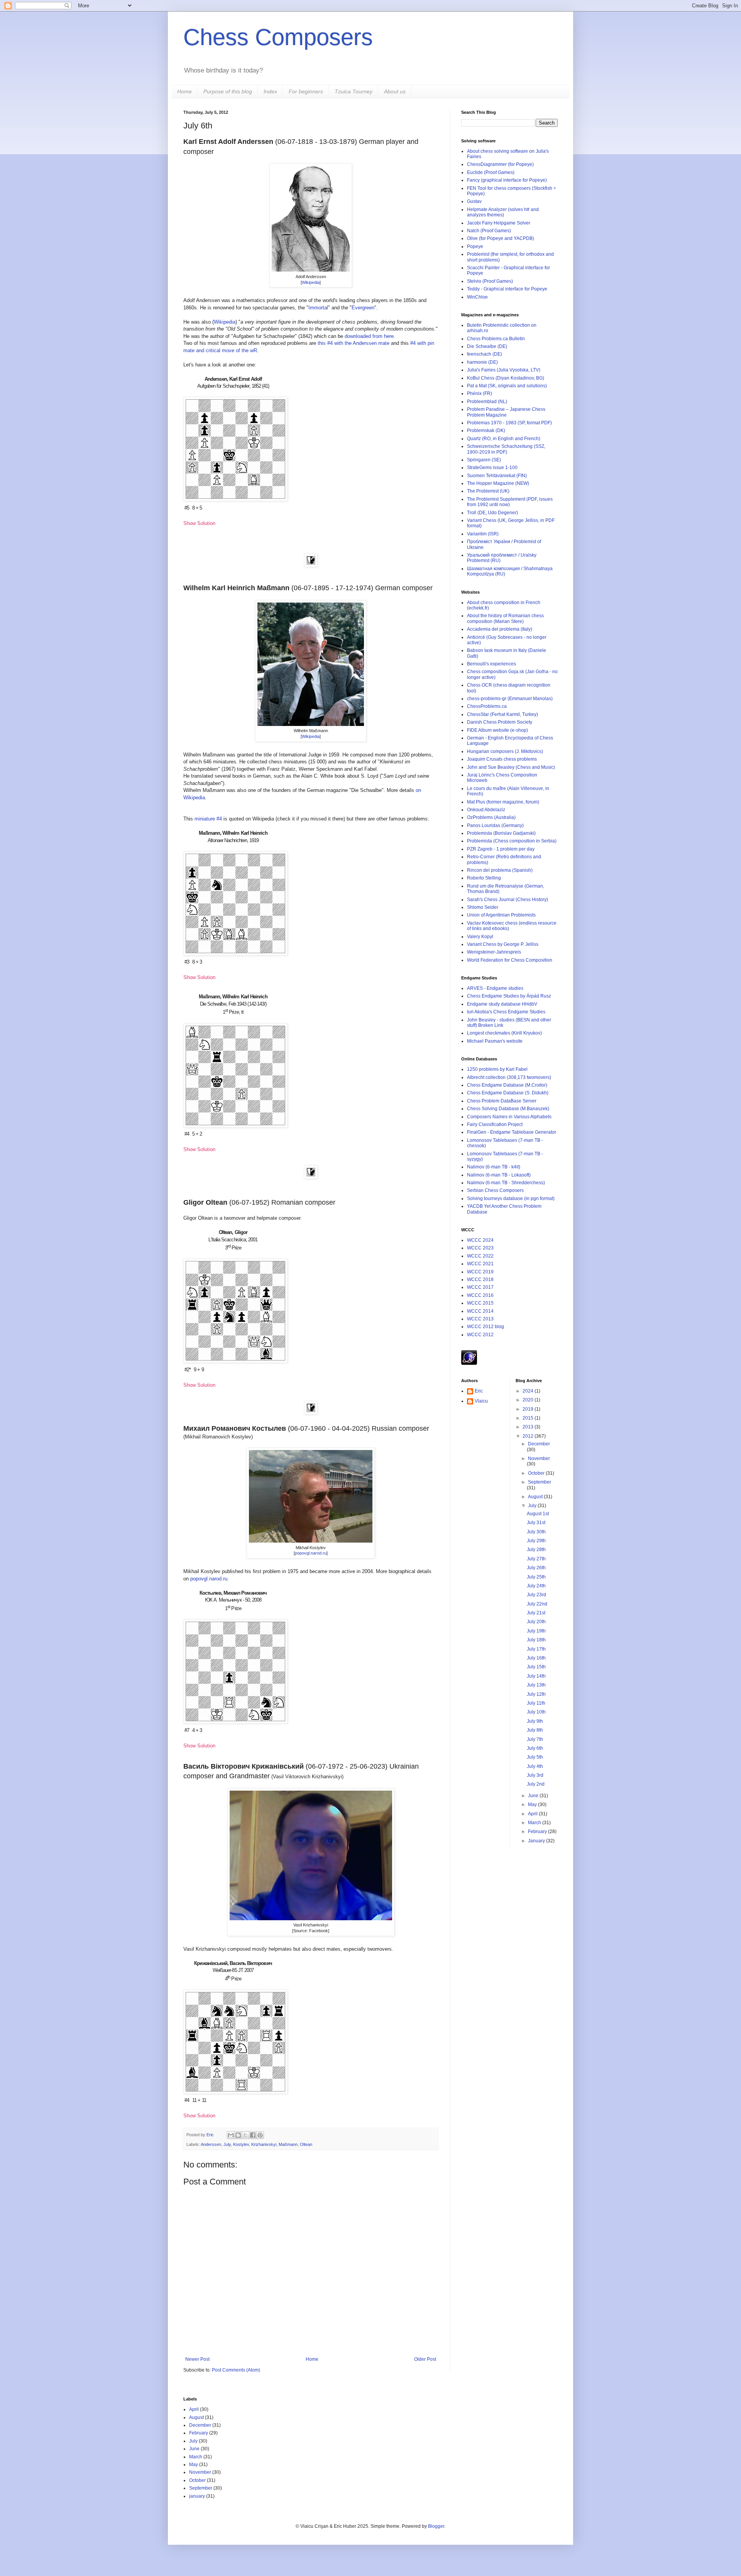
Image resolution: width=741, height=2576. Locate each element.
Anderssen (211, 2144)
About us (395, 91)
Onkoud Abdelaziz (486, 810)
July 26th (536, 1568)
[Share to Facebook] (253, 2135)
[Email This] (231, 2135)
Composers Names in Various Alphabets (509, 1117)
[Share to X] (245, 2135)
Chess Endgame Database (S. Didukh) (508, 1093)
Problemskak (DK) (486, 430)
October (537, 1473)
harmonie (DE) (482, 362)
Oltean (306, 2144)
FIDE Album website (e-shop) (497, 730)
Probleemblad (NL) (487, 402)
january (197, 2496)
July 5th (535, 1757)
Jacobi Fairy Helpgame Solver (499, 223)
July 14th (536, 1676)
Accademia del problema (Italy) (500, 629)
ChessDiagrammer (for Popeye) (500, 164)
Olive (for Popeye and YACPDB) (501, 238)
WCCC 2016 (480, 1295)
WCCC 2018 (480, 1280)
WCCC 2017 (480, 1287)
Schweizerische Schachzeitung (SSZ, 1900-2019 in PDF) (506, 449)
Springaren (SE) (484, 460)
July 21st (536, 1613)
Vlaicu (481, 1401)
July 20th (536, 1622)
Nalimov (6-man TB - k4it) (494, 1167)
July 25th (536, 1577)
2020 (529, 1400)
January (537, 1841)
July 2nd (536, 1784)
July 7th (535, 1739)
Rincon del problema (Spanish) (500, 870)
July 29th (536, 1541)
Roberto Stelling (484, 878)
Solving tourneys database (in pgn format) (511, 1199)
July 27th (536, 1559)
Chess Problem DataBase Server (502, 1101)
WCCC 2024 (480, 1240)
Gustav (474, 201)
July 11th (536, 1703)
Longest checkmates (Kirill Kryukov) (504, 1033)
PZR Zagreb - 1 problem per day (501, 849)
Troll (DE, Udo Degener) (492, 513)
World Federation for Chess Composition (510, 960)
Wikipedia (311, 282)
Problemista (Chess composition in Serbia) (512, 841)
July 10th (536, 1712)
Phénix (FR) (480, 393)
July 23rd (536, 1595)
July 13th (536, 1685)
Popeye (475, 246)
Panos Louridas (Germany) (495, 825)
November (539, 1458)
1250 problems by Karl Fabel (497, 1069)
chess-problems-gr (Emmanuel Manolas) (510, 699)
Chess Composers (278, 37)
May (533, 1805)
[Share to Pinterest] (260, 2135)
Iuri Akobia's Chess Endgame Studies (506, 1012)
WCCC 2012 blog (486, 1327)
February (538, 1832)
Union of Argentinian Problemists (501, 915)
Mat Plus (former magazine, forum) (503, 802)
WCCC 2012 (480, 1335)
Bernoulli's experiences (491, 664)
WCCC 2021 (480, 1264)
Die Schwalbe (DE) (487, 346)
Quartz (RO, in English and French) (504, 439)
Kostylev (241, 2144)
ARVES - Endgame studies (495, 988)
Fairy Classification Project (495, 1124)
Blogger (436, 2526)
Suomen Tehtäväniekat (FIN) (497, 476)
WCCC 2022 (480, 1256)
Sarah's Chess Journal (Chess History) (508, 900)
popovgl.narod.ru (311, 1553)
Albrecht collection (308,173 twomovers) (509, 1077)
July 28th (536, 1550)
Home (184, 91)
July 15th (536, 1667)
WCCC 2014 (480, 1311)
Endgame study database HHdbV (502, 1004)
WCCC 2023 (480, 1248)
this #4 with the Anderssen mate (354, 343)
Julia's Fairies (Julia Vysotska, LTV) (504, 370)
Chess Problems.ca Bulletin (496, 339)
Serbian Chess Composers (495, 1190)
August (536, 1497)
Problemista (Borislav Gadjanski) (501, 833)
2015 (529, 1418)
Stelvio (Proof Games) (490, 281)
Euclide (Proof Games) (491, 172)
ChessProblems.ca (487, 706)
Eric (211, 2135)
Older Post (425, 2359)
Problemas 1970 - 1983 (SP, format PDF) (509, 423)
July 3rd (535, 1775)
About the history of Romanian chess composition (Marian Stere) (505, 618)
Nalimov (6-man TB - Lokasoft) (499, 1175)
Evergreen (363, 308)
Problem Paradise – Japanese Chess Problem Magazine (506, 412)
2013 (529, 1427)
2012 (529, 1436)
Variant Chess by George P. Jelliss (503, 944)
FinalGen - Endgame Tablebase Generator (512, 1132)
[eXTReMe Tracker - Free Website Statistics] (469, 1363)
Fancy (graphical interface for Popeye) (507, 180)
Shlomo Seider (483, 907)
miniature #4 (208, 819)
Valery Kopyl (480, 937)
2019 (529, 1409)
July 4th (535, 1766)
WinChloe (477, 297)
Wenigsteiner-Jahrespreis (494, 952)
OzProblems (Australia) (491, 817)
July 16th (536, 1658)
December (539, 1444)
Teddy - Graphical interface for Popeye (507, 289)
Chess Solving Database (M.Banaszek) (508, 1109)
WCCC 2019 (480, 1272)
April (533, 1814)
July (227, 2144)
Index (270, 91)
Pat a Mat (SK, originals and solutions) (507, 386)
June (534, 1796)
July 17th (536, 1649)
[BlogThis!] (238, 2135)
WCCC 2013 (480, 1319)
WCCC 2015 (480, 1303)
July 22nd (537, 1604)
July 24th (536, 1586)
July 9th (535, 1721)
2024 (529, 1391)
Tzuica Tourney (354, 91)
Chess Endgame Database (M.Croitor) (507, 1085)
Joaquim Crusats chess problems (502, 759)
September (540, 1482)
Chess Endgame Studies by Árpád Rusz (509, 996)
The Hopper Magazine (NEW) (498, 483)
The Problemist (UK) (488, 491)
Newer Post (197, 2359)
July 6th (535, 1748)
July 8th (535, 1730)
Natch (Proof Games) (489, 231)
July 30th (536, 1532)
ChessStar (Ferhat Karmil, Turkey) (502, 714)
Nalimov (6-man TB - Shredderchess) (506, 1183)
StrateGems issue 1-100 (492, 468)
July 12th (536, 1694)
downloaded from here (369, 336)
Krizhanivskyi (264, 2144)
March (535, 1823)
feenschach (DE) (485, 354)
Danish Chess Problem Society (500, 722)
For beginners (306, 91)
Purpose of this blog (228, 91)
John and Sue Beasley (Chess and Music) (511, 767)
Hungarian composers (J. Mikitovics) (505, 751)
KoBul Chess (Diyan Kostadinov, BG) (506, 378)
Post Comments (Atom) (236, 2370)
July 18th (536, 1640)
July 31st (536, 1523)
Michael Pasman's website (495, 1041)
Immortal (318, 308)
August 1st (538, 1514)
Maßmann (288, 2144)
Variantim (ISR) (483, 534)
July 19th (536, 1631)
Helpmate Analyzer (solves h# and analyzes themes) (503, 212)
